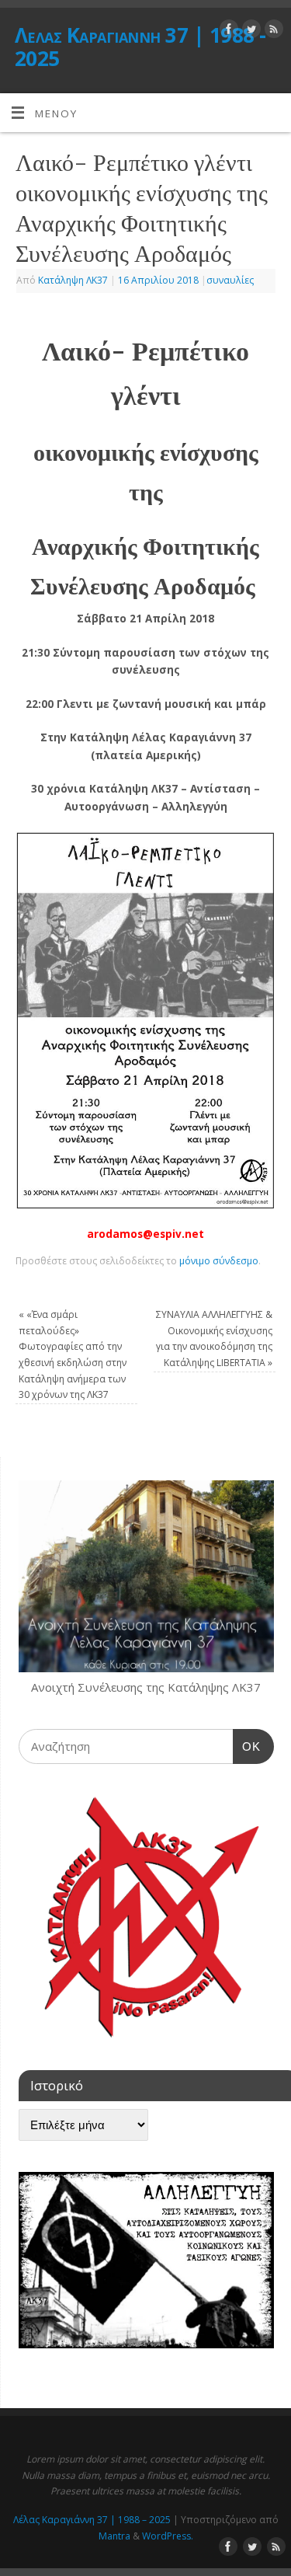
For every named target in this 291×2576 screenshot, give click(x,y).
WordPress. (168, 2536)
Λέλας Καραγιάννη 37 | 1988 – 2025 (92, 2520)
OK (247, 1746)
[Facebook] (227, 31)
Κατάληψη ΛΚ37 (73, 280)
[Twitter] (249, 31)
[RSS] (272, 31)
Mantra (114, 2536)
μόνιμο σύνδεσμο (219, 1261)
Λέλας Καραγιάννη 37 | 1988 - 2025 (140, 47)
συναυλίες (230, 280)
